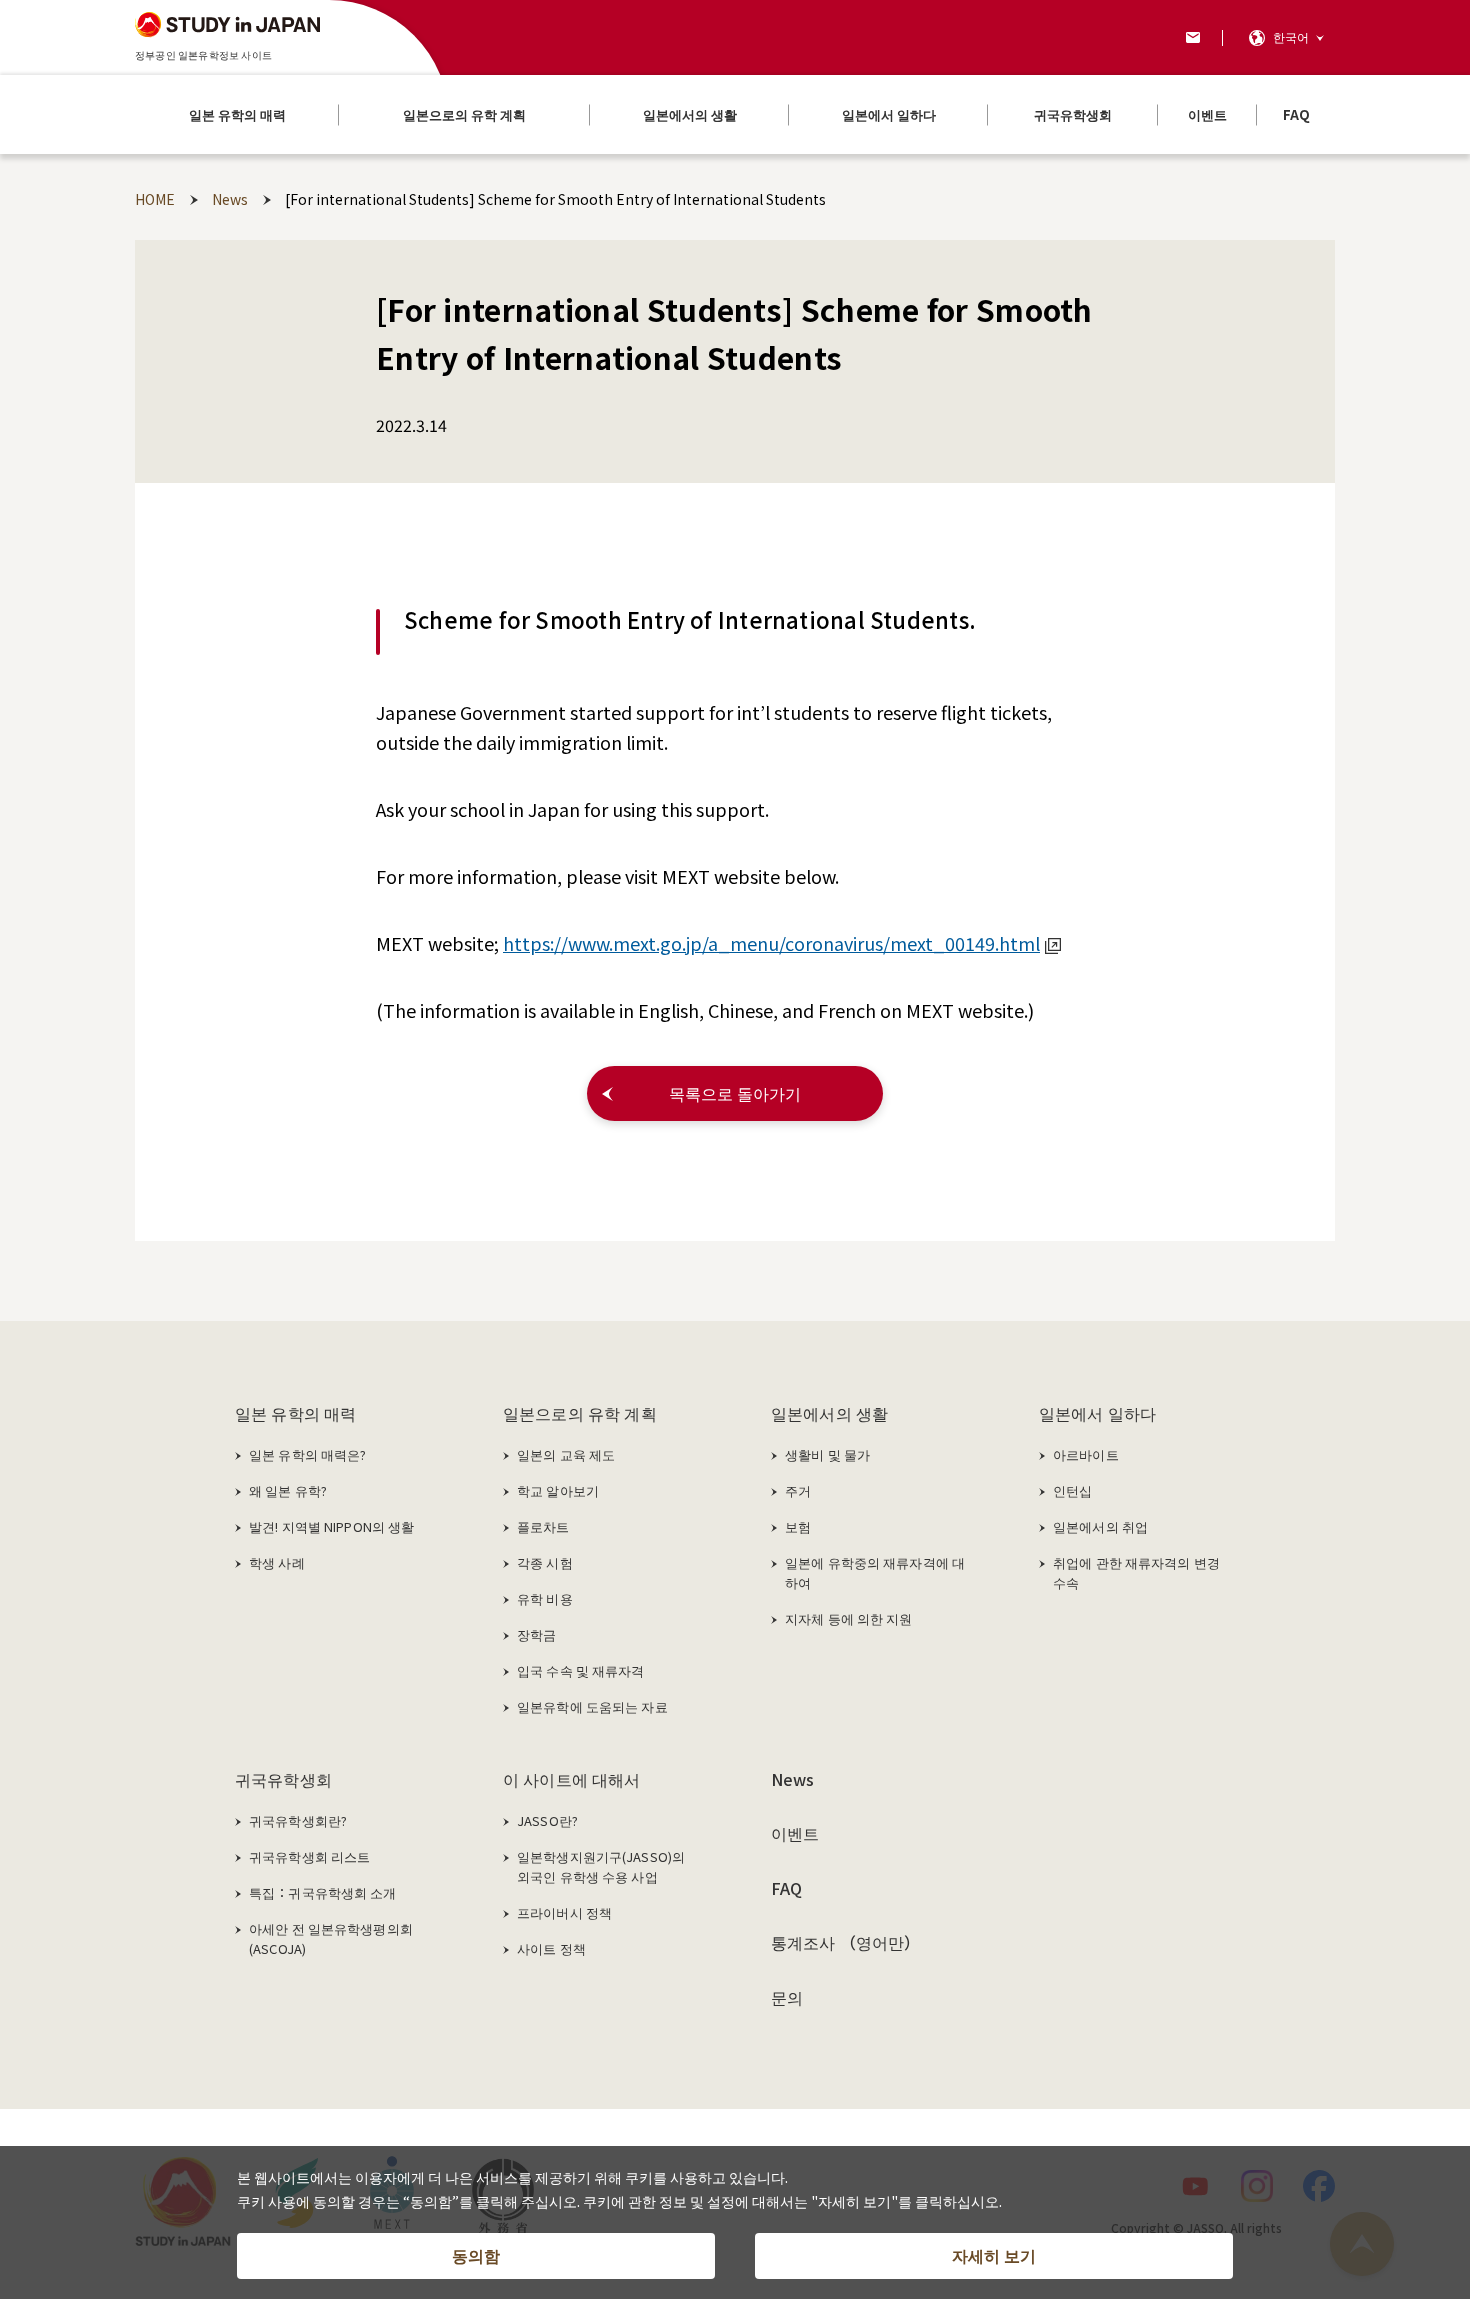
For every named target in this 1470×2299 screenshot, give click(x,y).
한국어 (1291, 36)
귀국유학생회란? (298, 1820)
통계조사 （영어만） (846, 1942)
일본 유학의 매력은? (307, 1454)
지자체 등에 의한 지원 (849, 1618)
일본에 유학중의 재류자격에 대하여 (875, 1572)
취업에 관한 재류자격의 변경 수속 (1136, 1572)
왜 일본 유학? (288, 1490)
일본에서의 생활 (829, 1413)
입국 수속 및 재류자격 (581, 1670)
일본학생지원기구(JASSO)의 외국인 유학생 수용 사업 (601, 1866)
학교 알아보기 (558, 1490)
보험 (798, 1526)
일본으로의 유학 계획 (580, 1413)
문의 (787, 1997)
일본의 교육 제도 (566, 1454)
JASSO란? (547, 1820)
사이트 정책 (551, 1948)
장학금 (536, 1634)
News (793, 1779)
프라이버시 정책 (564, 1912)
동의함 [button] (476, 2255)
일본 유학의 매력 (295, 1413)
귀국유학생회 (283, 1779)
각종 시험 (545, 1562)
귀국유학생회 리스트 (309, 1856)
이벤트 (795, 1833)
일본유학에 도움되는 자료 (592, 1706)
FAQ (786, 1888)
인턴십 (1072, 1490)
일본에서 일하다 (1097, 1413)
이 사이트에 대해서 (572, 1779)
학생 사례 (277, 1562)
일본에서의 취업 (1100, 1526)
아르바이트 (1086, 1454)
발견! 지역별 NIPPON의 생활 (331, 1526)
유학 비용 (545, 1598)
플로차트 (543, 1526)
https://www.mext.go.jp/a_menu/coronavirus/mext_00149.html (771, 943)
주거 (798, 1490)
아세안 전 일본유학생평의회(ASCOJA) (331, 1938)
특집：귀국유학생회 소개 (323, 1892)
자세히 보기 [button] (994, 2255)
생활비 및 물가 (827, 1454)
